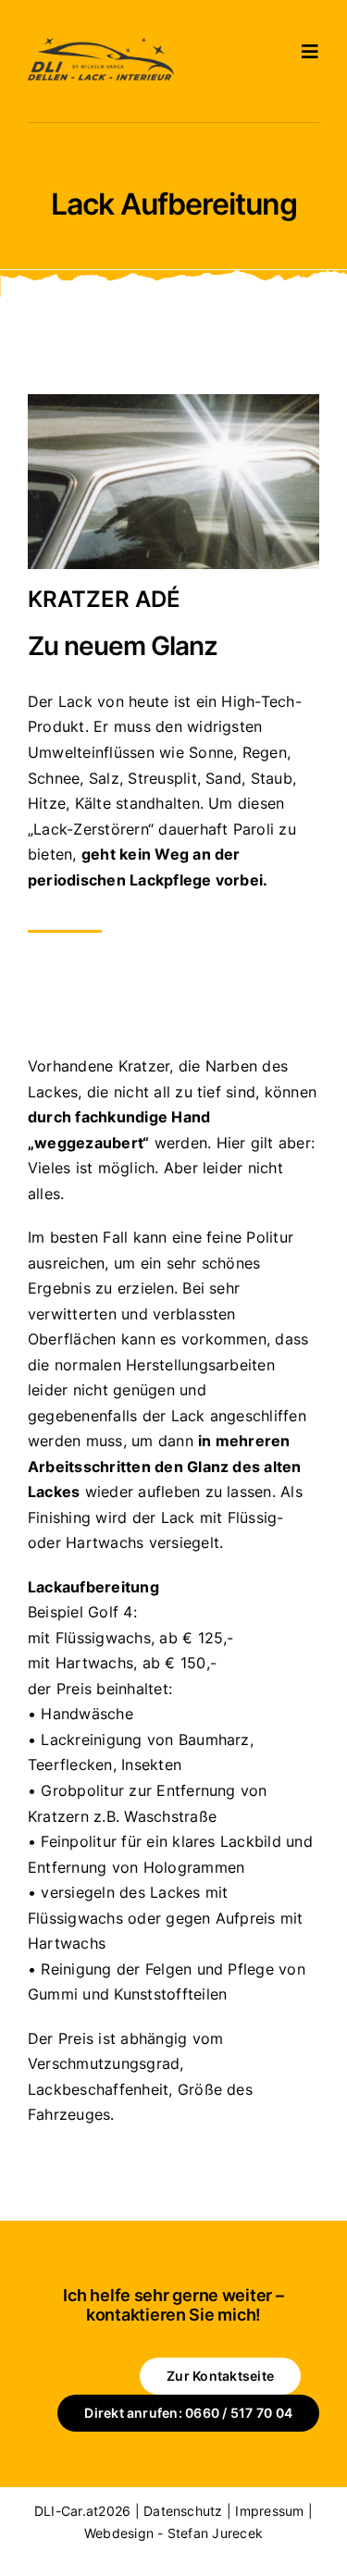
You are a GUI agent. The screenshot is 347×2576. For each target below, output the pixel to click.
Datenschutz (183, 2511)
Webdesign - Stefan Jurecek (173, 2533)
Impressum (269, 2511)
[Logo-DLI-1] (101, 44)
